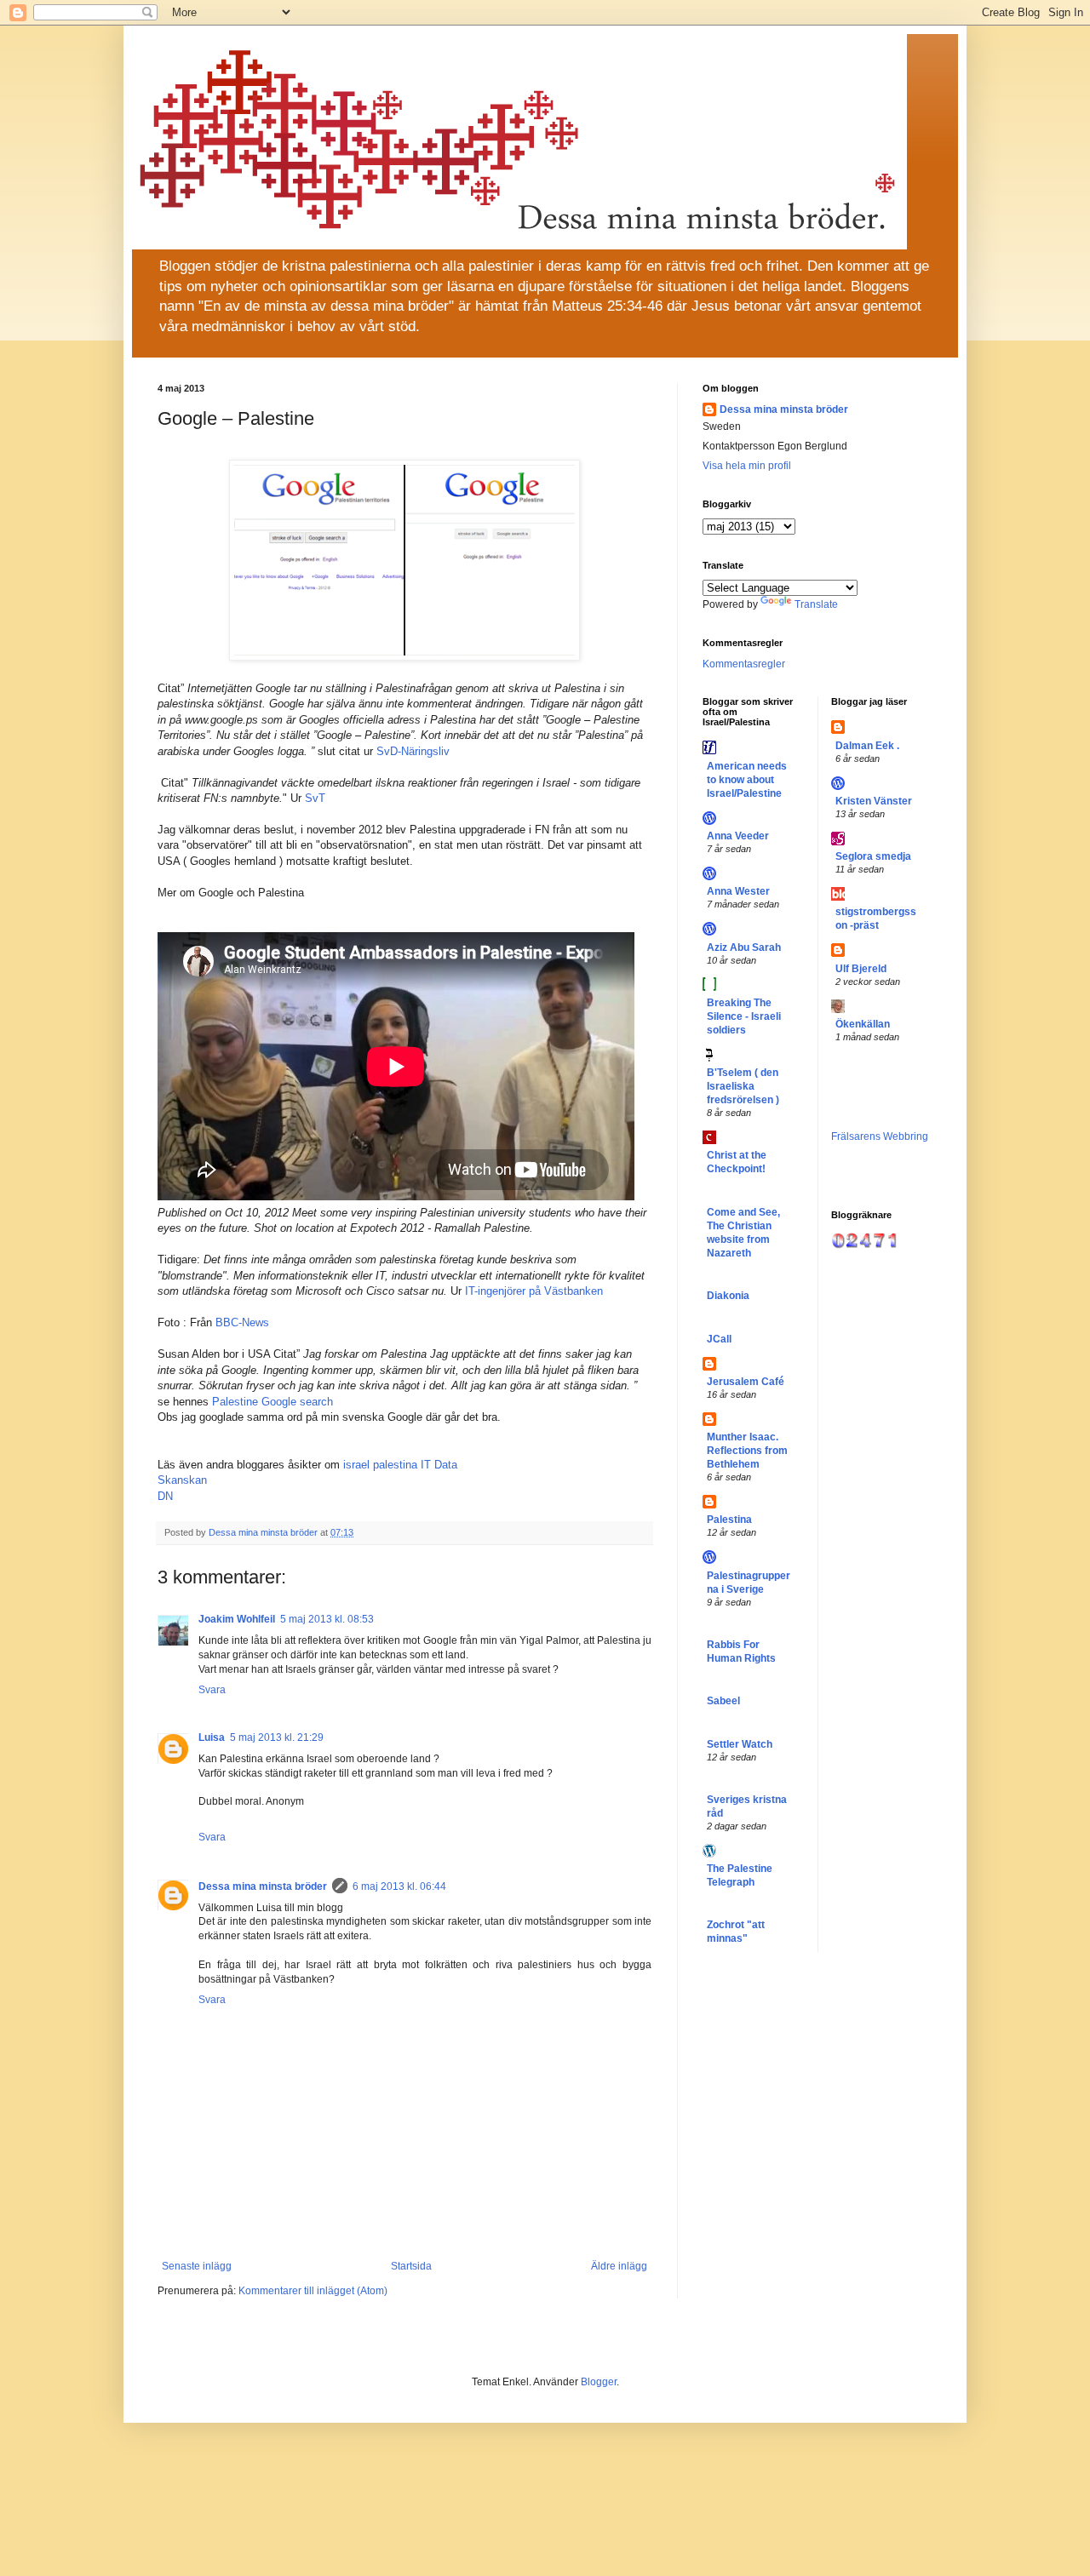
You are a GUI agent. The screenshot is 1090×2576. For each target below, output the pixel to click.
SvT (315, 798)
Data (446, 1465)
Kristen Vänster (874, 801)
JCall (719, 1339)
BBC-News (244, 1322)
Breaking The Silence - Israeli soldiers (744, 1016)
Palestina (729, 1520)
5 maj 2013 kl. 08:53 (327, 1619)
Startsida (411, 2266)
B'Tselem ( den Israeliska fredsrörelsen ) (743, 1086)
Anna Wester (738, 891)
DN (165, 1496)
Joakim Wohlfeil (237, 1619)
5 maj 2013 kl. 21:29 (277, 1737)
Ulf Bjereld (861, 969)
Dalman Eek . (867, 746)
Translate (816, 604)
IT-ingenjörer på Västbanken (534, 1291)
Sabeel (723, 1701)
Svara (212, 1690)
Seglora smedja (873, 856)
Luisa (212, 1737)
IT (426, 1465)
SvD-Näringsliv (415, 751)
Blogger (599, 2382)
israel (356, 1465)
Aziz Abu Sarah (744, 947)
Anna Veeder (738, 836)
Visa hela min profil (747, 466)
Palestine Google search (274, 1402)
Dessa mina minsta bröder (263, 1886)
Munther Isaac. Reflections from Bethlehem (747, 1451)
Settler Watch (740, 1744)
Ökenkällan (863, 1024)
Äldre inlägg (619, 2266)
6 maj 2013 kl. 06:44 (399, 1886)
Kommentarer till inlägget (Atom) (313, 2291)
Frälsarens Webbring (880, 1136)
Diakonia (728, 1296)
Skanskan (182, 1480)
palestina (395, 1465)
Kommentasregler (744, 664)
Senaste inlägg (197, 2266)
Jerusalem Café (746, 1382)
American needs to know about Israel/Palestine (747, 780)
